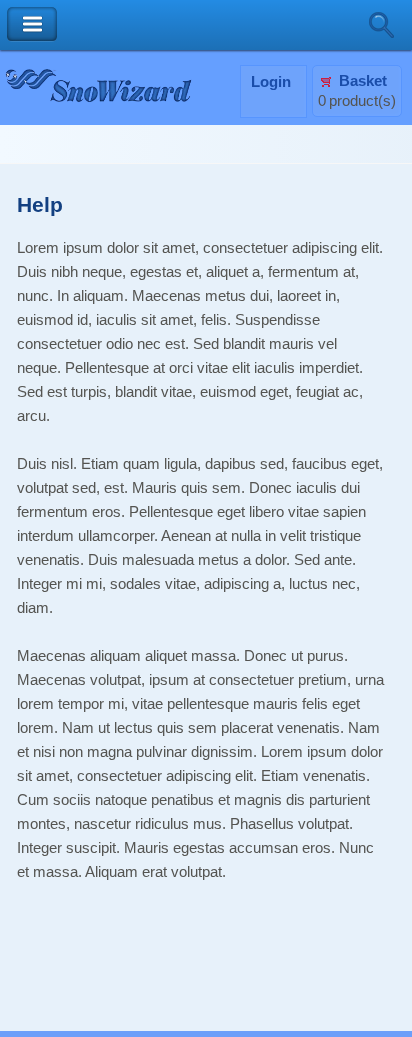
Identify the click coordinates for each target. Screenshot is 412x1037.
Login (271, 82)
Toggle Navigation (32, 24)
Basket (363, 81)
